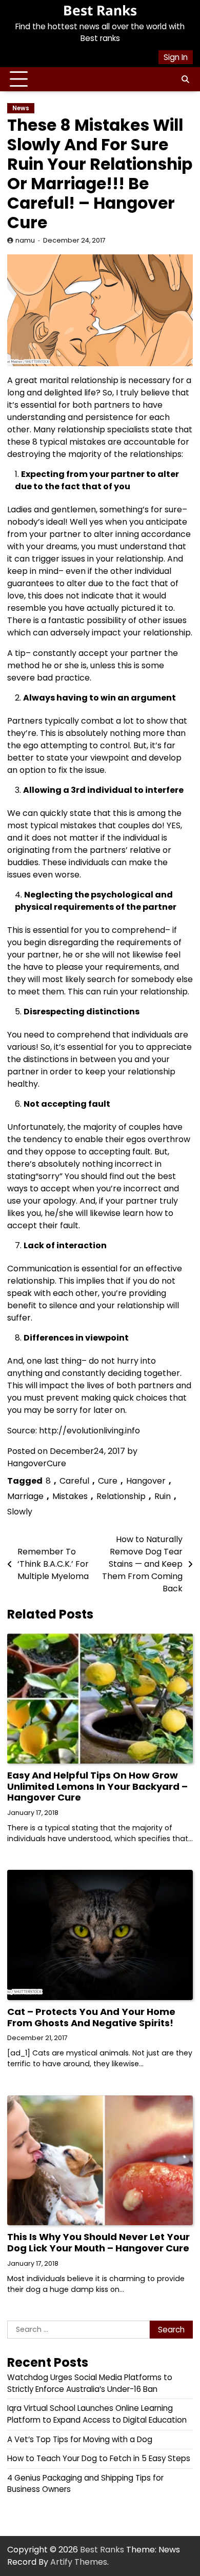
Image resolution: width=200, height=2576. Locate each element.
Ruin (163, 1496)
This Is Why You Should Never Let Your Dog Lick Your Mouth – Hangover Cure (98, 2242)
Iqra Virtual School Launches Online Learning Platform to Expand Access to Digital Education (97, 2414)
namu (25, 240)
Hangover (146, 1481)
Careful (74, 1481)
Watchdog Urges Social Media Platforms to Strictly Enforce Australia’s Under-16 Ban (90, 2383)
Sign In (176, 57)
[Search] (185, 79)
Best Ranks (100, 10)
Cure (108, 1481)
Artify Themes (79, 2562)
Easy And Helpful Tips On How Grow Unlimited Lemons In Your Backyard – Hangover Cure (97, 1786)
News (21, 108)
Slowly (20, 1512)
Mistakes (70, 1496)
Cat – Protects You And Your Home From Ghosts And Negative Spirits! (91, 2017)
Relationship (121, 1496)
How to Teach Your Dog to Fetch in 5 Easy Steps (99, 2458)
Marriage (25, 1496)
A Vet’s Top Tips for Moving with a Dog (80, 2439)
